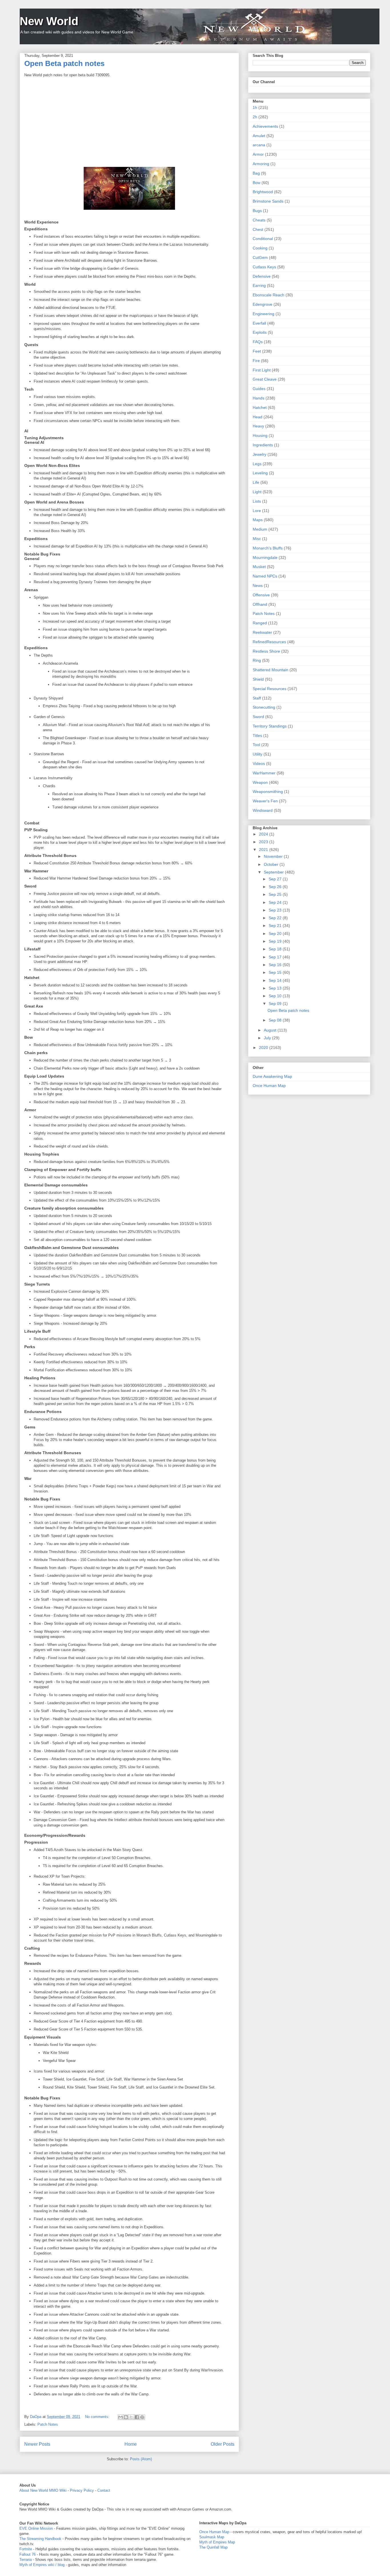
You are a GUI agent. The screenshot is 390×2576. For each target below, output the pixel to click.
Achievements (265, 126)
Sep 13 (276, 988)
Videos (259, 764)
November (274, 856)
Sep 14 (276, 980)
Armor (258, 154)
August (271, 1030)
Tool (256, 745)
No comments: (98, 2417)
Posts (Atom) (141, 2459)
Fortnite (26, 2549)
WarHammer (264, 773)
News (258, 585)
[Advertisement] (129, 121)
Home (131, 2444)
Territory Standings (270, 726)
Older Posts (223, 2444)
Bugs (257, 211)
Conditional (263, 239)
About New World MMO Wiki (43, 2490)
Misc (257, 539)
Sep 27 (276, 879)
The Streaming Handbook (40, 2539)
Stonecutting (264, 707)
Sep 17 (276, 957)
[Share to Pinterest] (142, 2417)
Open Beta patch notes (64, 63)
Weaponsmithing (268, 792)
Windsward (263, 810)
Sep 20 (276, 934)
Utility (258, 754)
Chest (258, 229)
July (268, 1038)
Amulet (259, 136)
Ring (257, 660)
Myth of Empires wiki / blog (42, 2565)
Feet (257, 351)
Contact (104, 2490)
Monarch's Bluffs (268, 548)
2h (255, 117)
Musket (259, 567)
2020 (264, 1048)
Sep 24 (276, 902)
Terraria (26, 2560)
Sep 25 (276, 894)
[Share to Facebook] (137, 2417)
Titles (257, 736)
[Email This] (120, 2417)
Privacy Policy (82, 2490)
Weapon (260, 782)
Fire (256, 361)
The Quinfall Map (213, 2547)
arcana (259, 145)
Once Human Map (269, 1086)
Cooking (260, 248)
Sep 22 (276, 918)
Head (258, 417)
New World (49, 21)
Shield (258, 679)
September (274, 872)
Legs (257, 464)
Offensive (261, 595)
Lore (257, 511)
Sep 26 (276, 887)
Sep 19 (276, 941)
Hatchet (260, 407)
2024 (264, 834)
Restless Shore (266, 651)
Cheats (259, 220)
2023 (264, 842)
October (272, 864)
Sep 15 (276, 972)
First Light (262, 370)
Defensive (262, 276)
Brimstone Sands (268, 201)
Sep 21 (276, 926)
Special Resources (270, 689)
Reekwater (262, 632)
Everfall (259, 323)
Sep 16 (276, 965)
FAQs (258, 342)
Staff (257, 698)
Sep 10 (276, 996)
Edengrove (263, 304)
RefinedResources (269, 642)
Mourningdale (265, 557)
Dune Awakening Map (272, 1076)
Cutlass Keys (264, 267)
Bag (256, 173)
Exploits (260, 332)
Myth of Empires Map (217, 2542)
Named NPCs (265, 576)
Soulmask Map (212, 2537)
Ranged (260, 623)
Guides (259, 389)
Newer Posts (37, 2444)
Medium (260, 529)
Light (257, 492)
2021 (264, 850)
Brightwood (263, 192)
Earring (259, 285)
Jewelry (260, 454)
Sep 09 (276, 1004)
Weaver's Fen (265, 801)
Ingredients (263, 445)
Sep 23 (276, 910)
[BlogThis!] (126, 2417)
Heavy (258, 426)
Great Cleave (265, 379)
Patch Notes (48, 2424)
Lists (257, 501)
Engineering (264, 314)
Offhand (260, 604)
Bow (257, 183)
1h (255, 107)
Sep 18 (276, 949)
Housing (260, 435)
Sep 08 (276, 1020)
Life (256, 482)
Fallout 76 (28, 2554)
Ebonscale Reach (269, 295)
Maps (258, 520)
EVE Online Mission (36, 2528)
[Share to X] (131, 2417)
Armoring (261, 164)
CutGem (260, 257)
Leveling (260, 473)
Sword (258, 717)
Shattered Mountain (271, 670)
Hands (259, 398)
